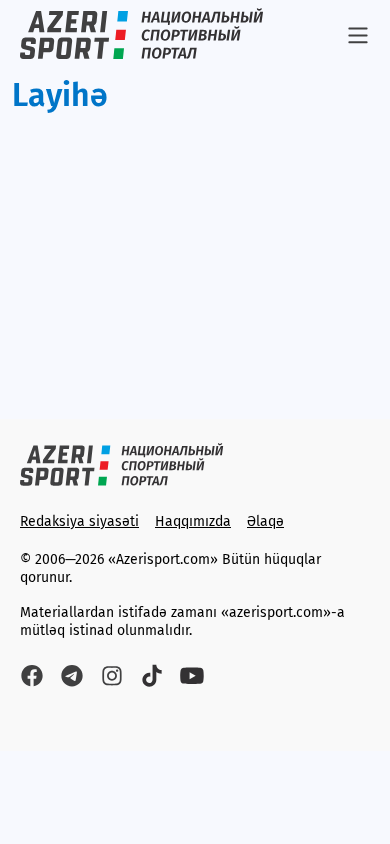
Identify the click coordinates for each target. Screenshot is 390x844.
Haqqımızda (193, 521)
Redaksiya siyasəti (79, 521)
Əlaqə (265, 521)
